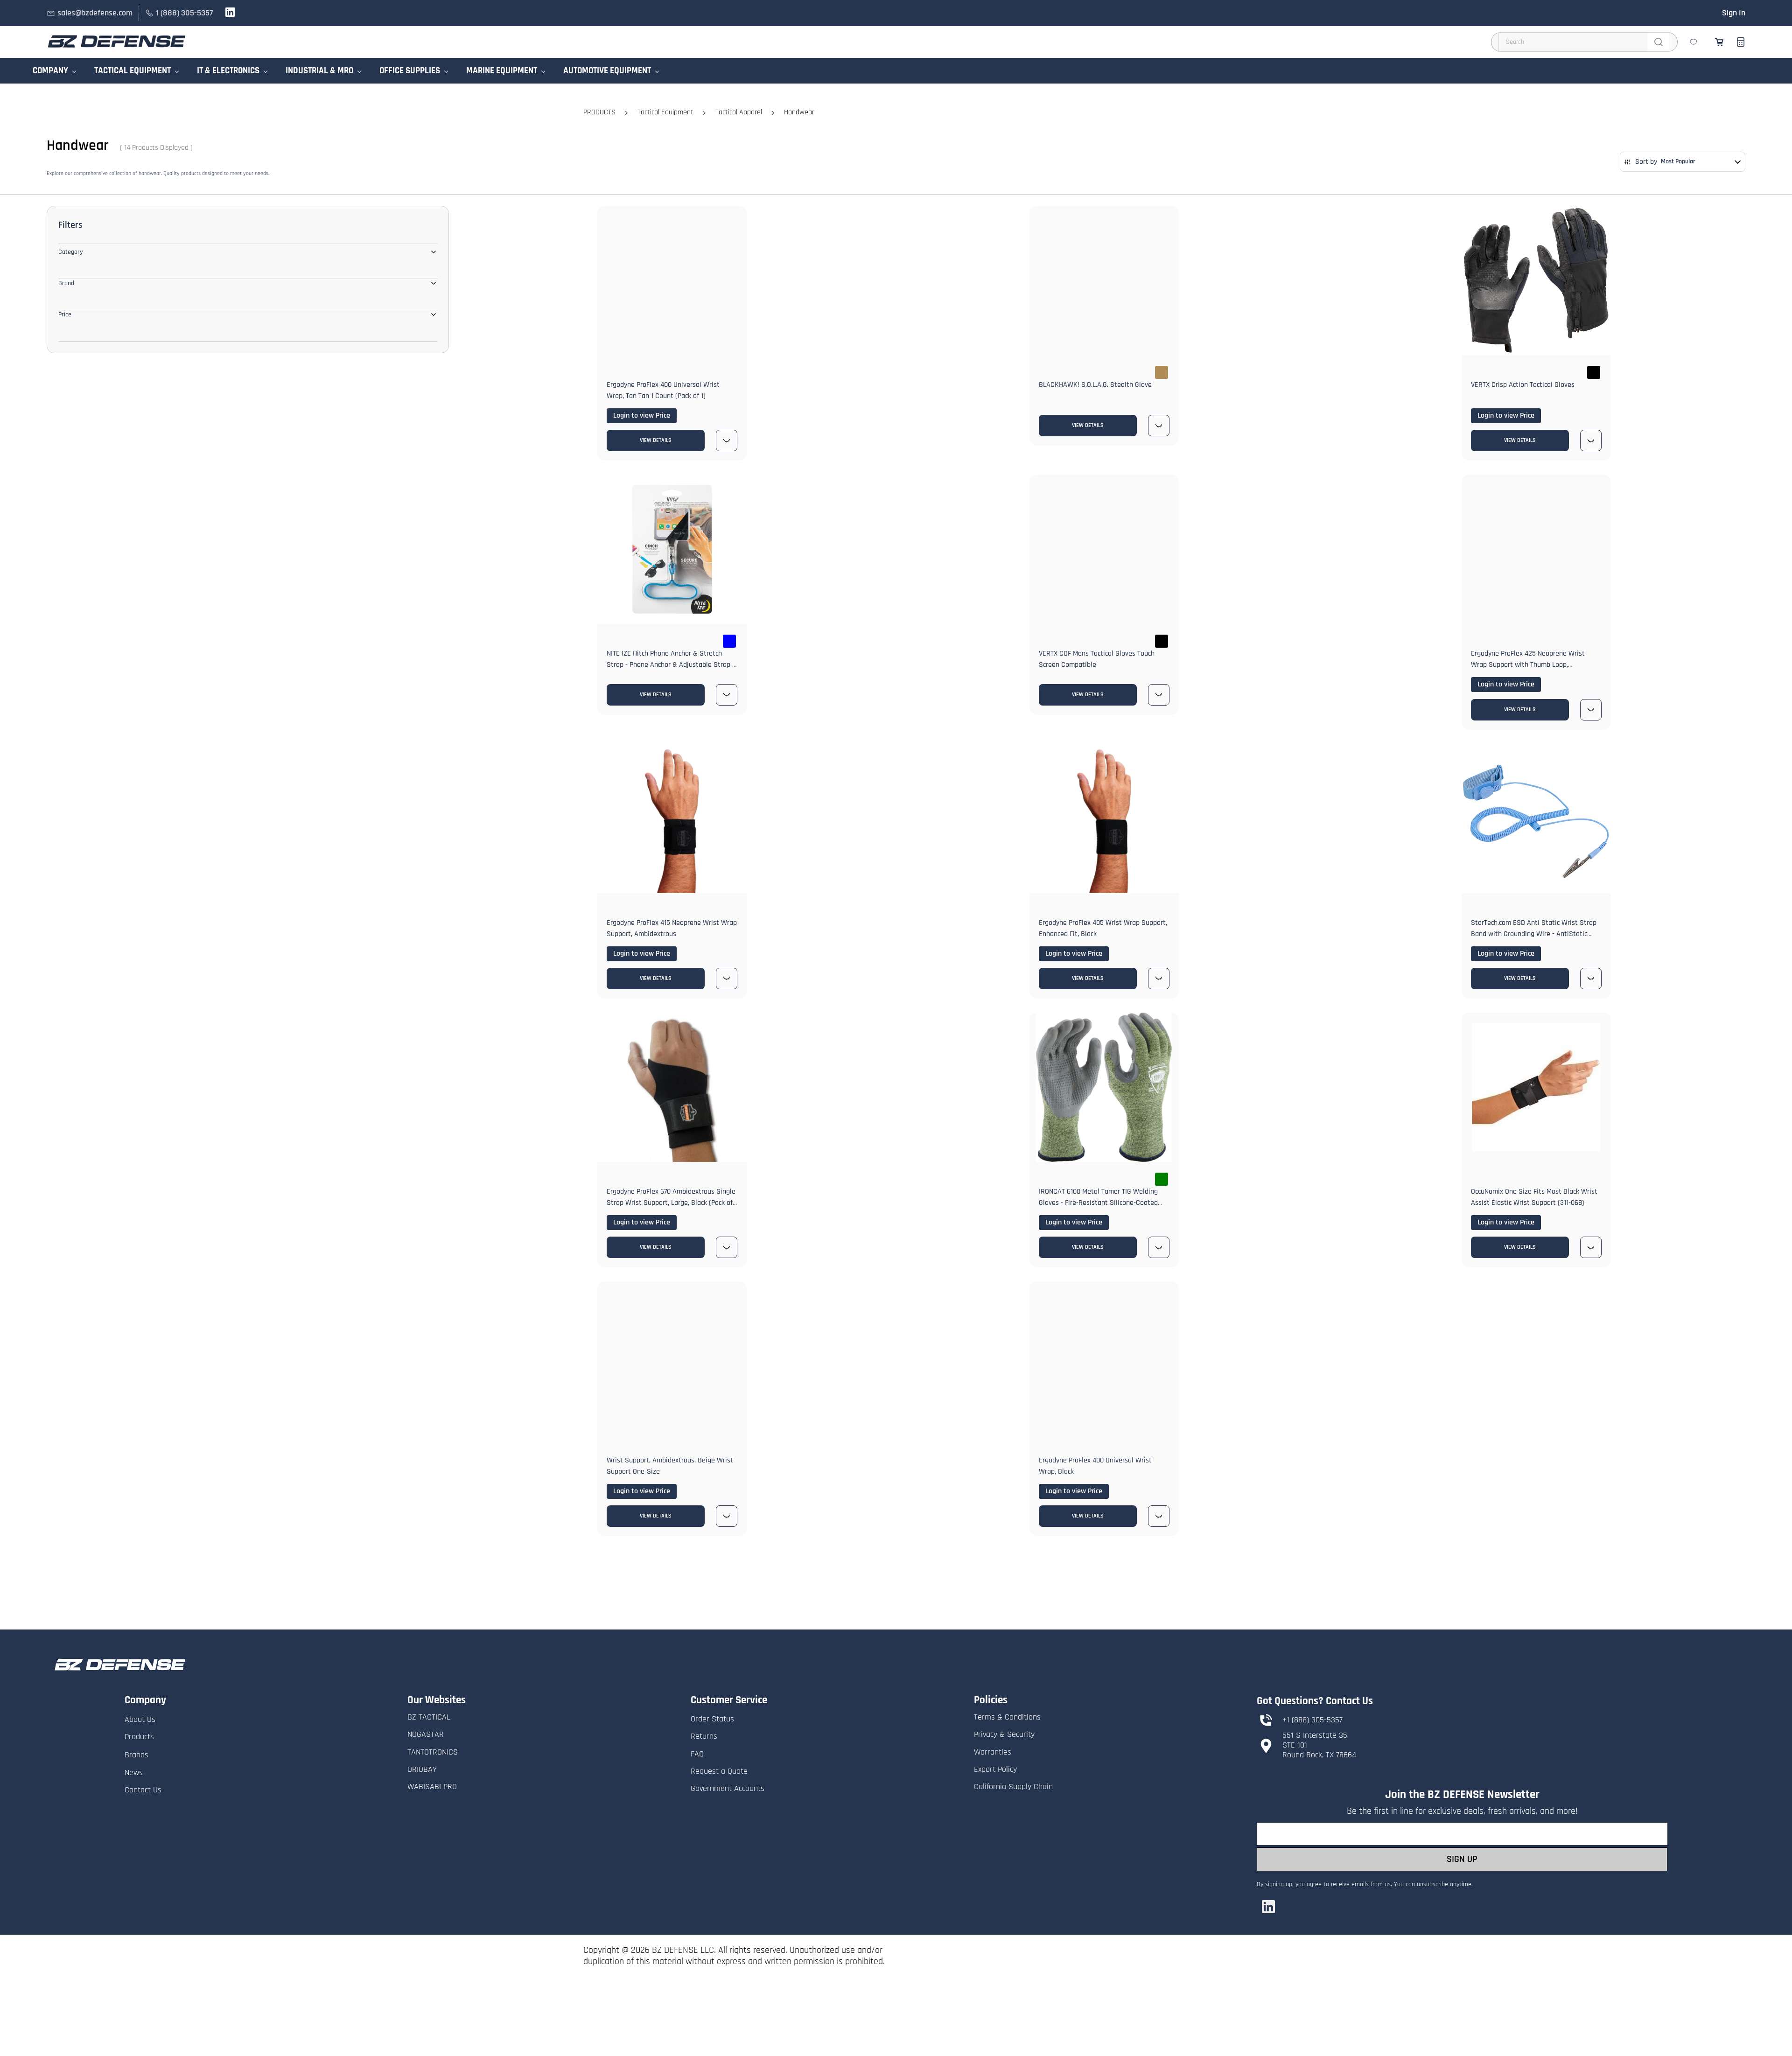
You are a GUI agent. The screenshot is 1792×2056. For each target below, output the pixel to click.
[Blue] (729, 641)
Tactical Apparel (739, 112)
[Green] (1162, 1179)
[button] (1694, 42)
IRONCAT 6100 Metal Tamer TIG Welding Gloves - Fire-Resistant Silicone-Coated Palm (1098, 1203)
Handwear (799, 112)
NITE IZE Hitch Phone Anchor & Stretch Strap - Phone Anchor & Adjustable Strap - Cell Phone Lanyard (671, 665)
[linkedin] (230, 15)
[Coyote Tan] (1162, 372)
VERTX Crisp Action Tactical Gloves (1523, 385)
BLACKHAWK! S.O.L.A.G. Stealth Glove (1095, 385)
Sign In (1734, 13)
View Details (656, 440)
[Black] (1594, 372)
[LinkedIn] (1268, 1907)
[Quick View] (727, 441)
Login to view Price (642, 416)
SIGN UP (1462, 1859)
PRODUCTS (599, 112)
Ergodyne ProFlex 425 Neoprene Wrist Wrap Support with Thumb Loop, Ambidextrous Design (1528, 665)
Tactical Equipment (665, 112)
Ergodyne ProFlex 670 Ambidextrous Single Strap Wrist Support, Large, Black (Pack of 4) (671, 1203)
